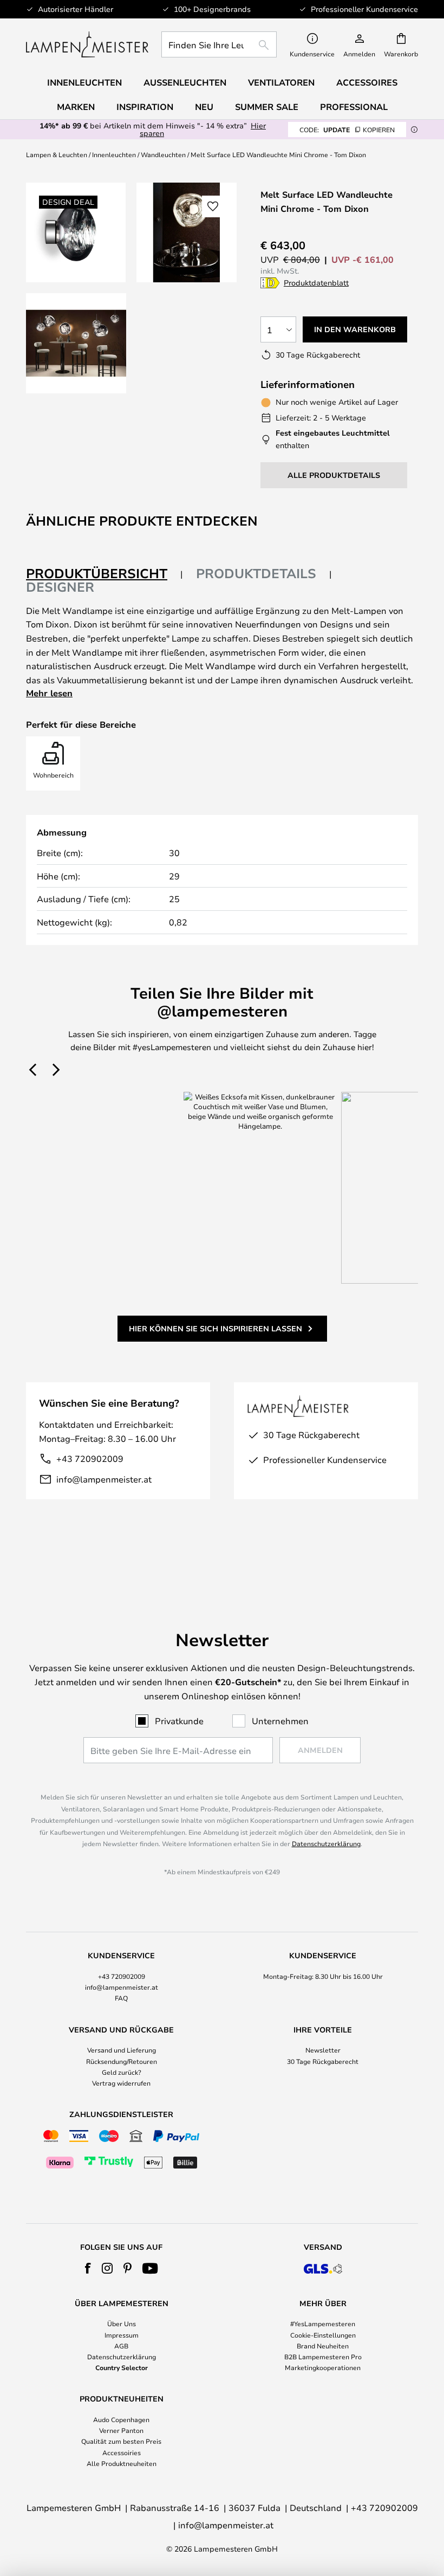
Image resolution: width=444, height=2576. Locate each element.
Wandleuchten (163, 154)
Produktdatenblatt (316, 283)
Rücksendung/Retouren (122, 2061)
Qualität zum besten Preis (121, 2441)
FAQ (121, 1998)
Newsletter (323, 2050)
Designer (60, 587)
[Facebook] (88, 2268)
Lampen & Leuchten (57, 154)
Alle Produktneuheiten (122, 2463)
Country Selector (122, 2367)
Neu (204, 107)
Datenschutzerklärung (326, 1843)
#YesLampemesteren (323, 2323)
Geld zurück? (122, 2072)
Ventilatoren (281, 82)
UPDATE (347, 130)
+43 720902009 (90, 1458)
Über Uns (122, 2323)
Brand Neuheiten (323, 2346)
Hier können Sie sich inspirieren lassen (216, 1328)
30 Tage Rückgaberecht (323, 2061)
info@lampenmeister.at (104, 1479)
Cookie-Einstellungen (323, 2335)
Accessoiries (122, 2452)
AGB (121, 2346)
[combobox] (219, 44)
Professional (354, 107)
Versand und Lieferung (122, 2050)
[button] (76, 343)
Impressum (122, 2335)
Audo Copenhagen (121, 2419)
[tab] (105, 574)
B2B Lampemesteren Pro (323, 2357)
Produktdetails (256, 573)
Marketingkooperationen (323, 2367)
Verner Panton (121, 2430)
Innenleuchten (114, 154)
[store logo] (87, 44)
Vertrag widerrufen (121, 2083)
